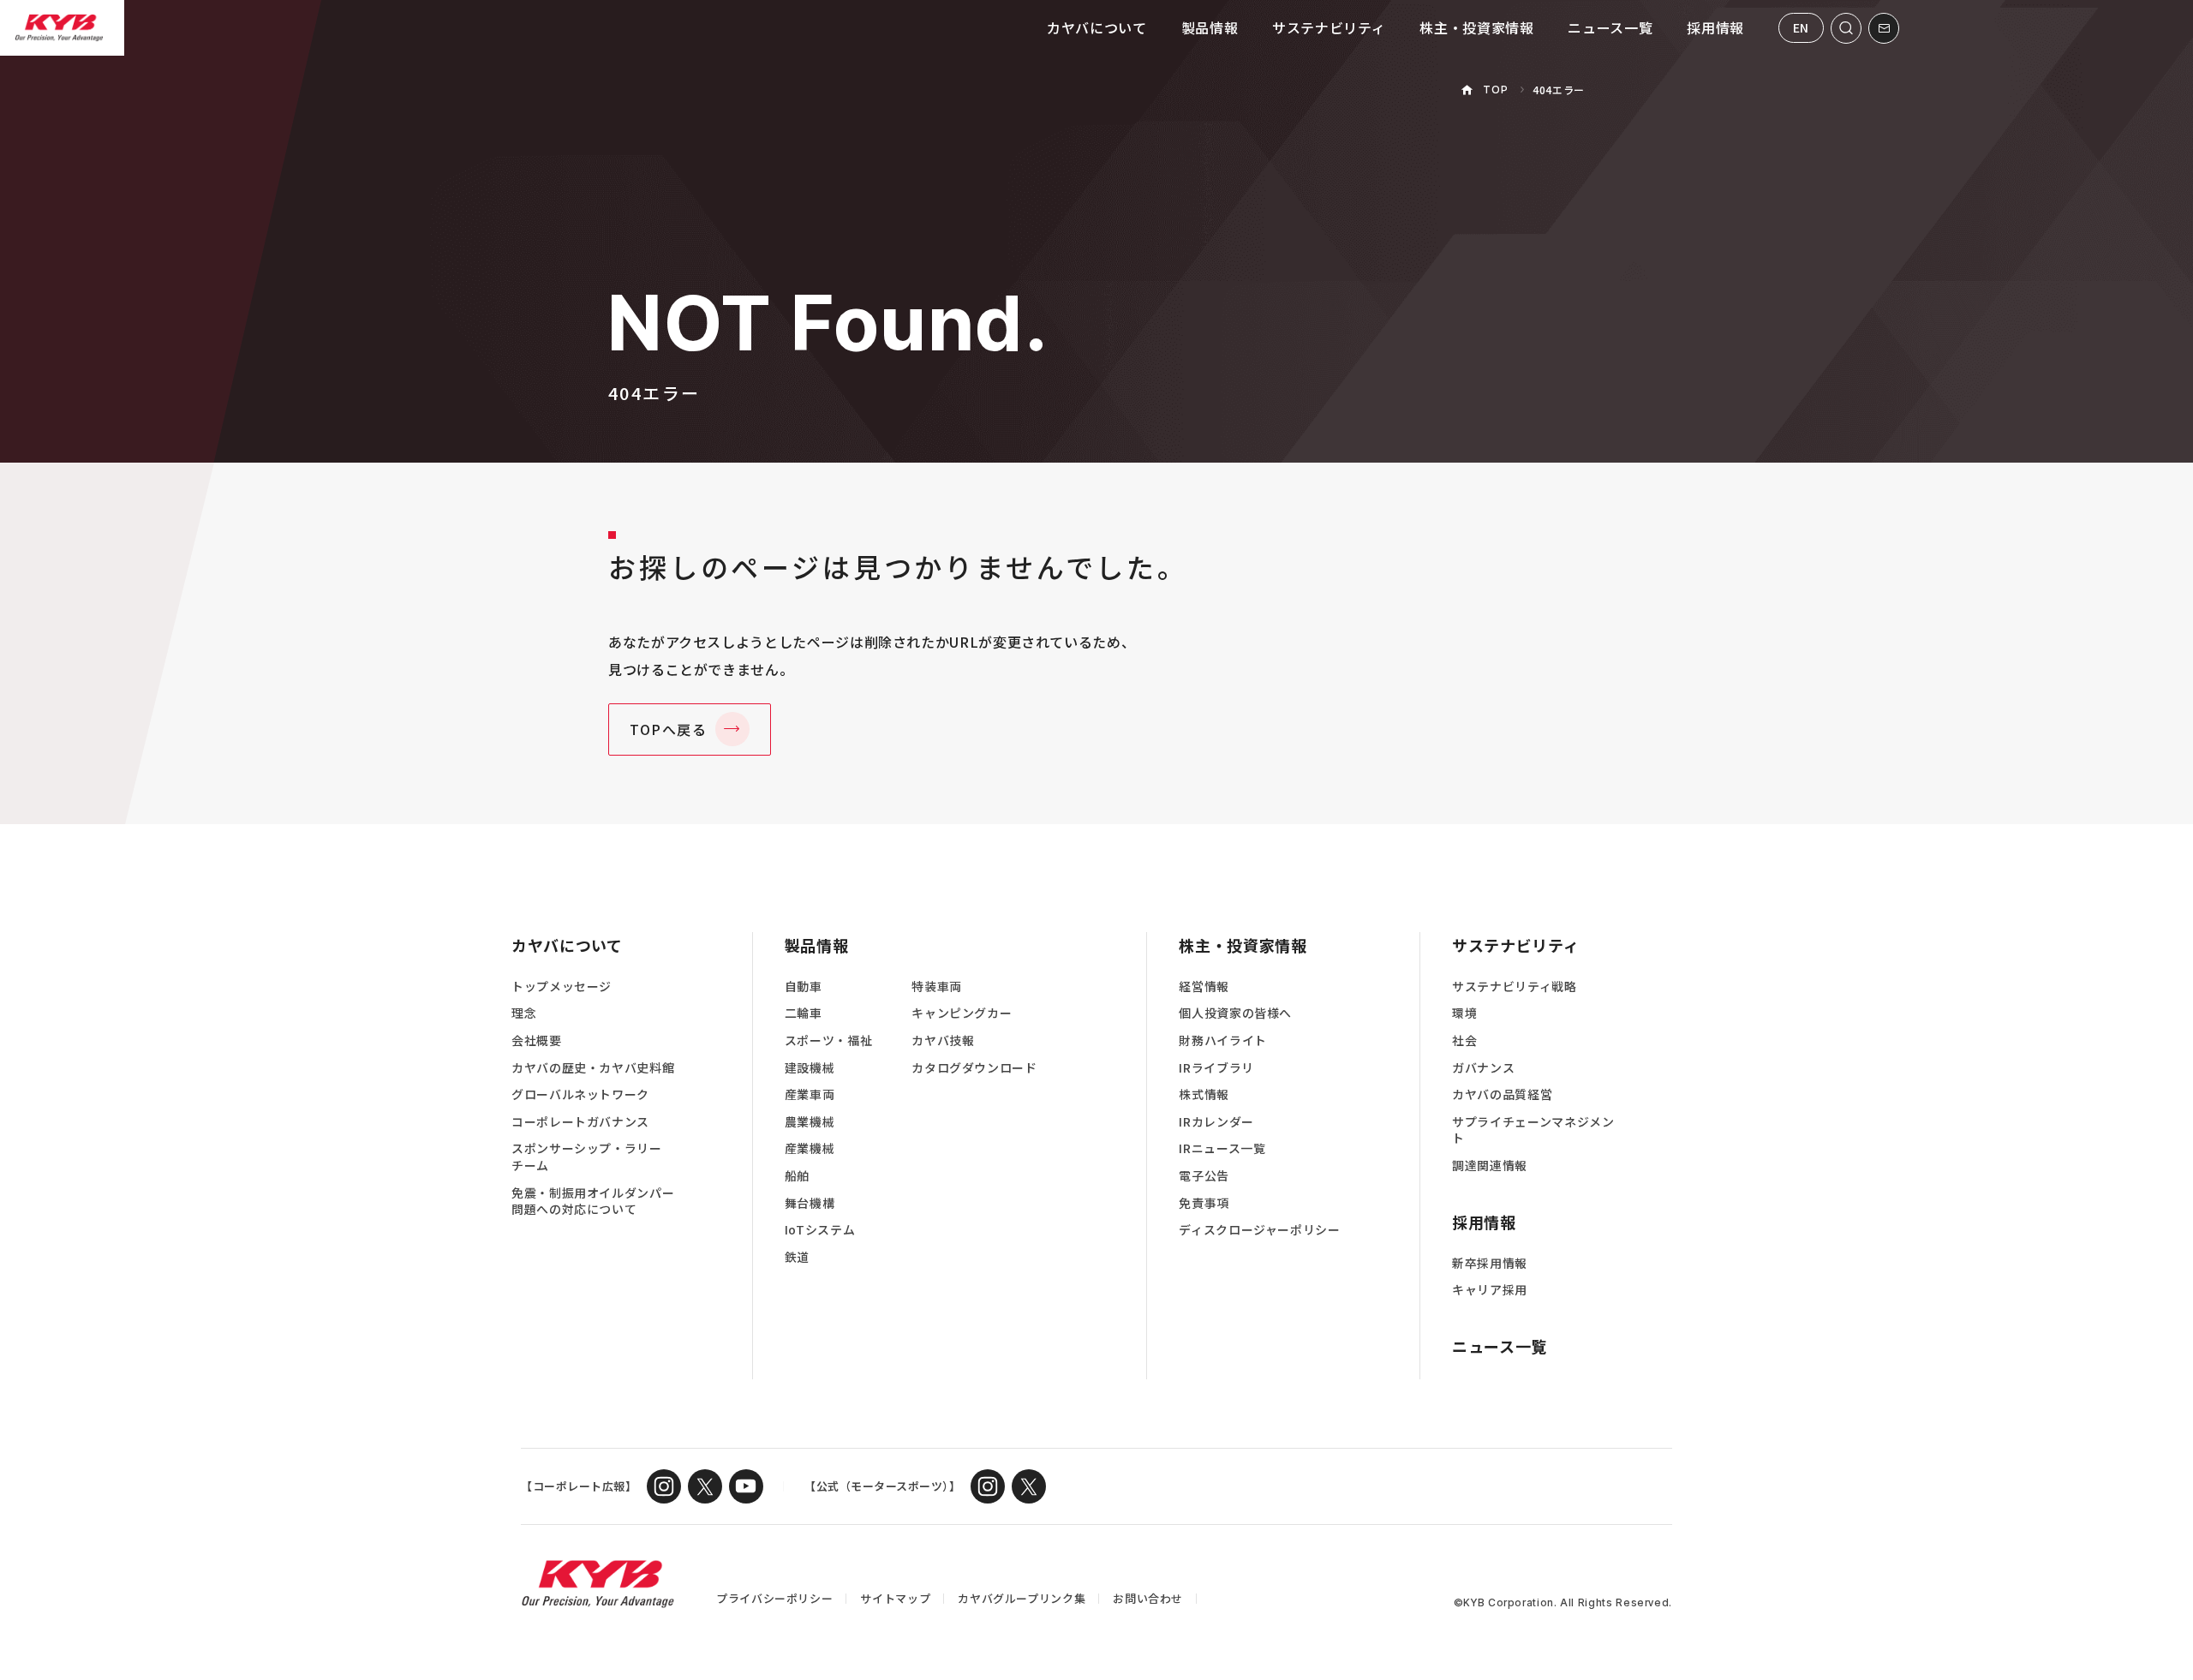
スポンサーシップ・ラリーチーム (587, 1157)
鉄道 (797, 1257)
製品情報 (1210, 27)
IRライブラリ (1216, 1068)
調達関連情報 (1490, 1166)
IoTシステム (820, 1230)
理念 (524, 1013)
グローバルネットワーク (580, 1094)
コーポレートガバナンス (580, 1122)
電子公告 (1204, 1176)
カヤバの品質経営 (1502, 1094)
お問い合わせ (1148, 1598)
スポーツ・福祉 (828, 1040)
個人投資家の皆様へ (1235, 1013)
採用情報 (1715, 27)
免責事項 (1204, 1203)
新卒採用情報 (1490, 1263)
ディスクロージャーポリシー (1259, 1230)
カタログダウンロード (974, 1068)
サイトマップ (895, 1598)
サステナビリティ (1329, 27)
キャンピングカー (962, 1013)
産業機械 (810, 1148)
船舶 (797, 1176)
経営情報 (1204, 986)
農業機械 (810, 1122)
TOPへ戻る (669, 729)
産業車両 (810, 1094)
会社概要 (537, 1040)
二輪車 (804, 1013)
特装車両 (937, 986)
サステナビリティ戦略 (1514, 986)
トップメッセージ (562, 986)
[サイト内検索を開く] (1846, 28)
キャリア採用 (1490, 1290)
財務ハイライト (1222, 1040)
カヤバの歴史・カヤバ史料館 (593, 1068)
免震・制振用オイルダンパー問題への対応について (593, 1202)
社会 (1464, 1040)
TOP (1495, 90)
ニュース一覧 (1610, 27)
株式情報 (1204, 1094)
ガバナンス (1483, 1068)
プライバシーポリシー (774, 1598)
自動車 (804, 986)
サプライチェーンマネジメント (1533, 1130)
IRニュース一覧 (1222, 1148)
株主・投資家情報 (1476, 27)
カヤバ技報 (943, 1040)
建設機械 (810, 1068)
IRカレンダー (1216, 1122)
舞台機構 (810, 1203)
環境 (1464, 1013)
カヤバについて (1096, 27)
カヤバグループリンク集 (1022, 1598)
